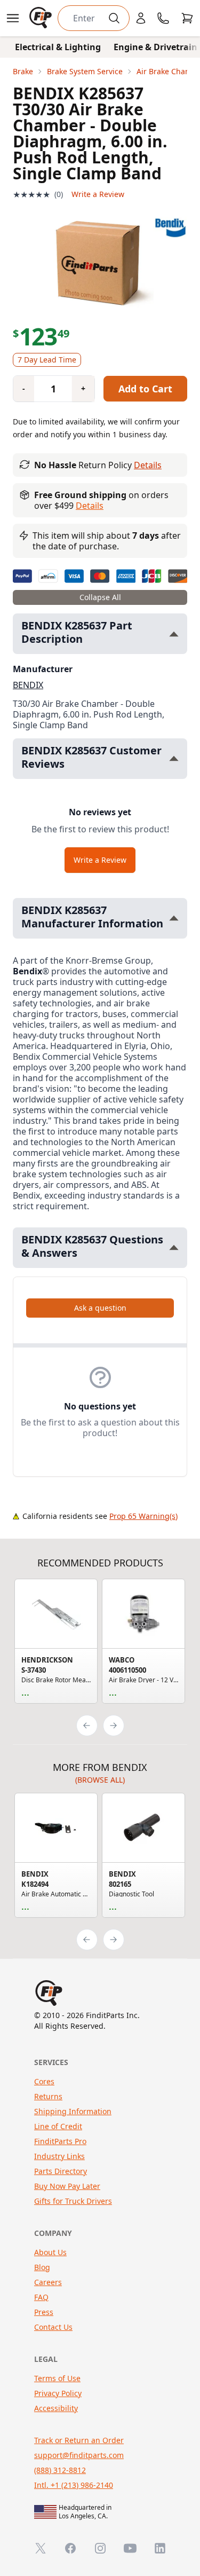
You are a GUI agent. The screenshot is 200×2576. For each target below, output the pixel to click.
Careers (48, 2282)
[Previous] (87, 1726)
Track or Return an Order (79, 2440)
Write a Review (98, 194)
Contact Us (53, 2327)
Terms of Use (57, 2378)
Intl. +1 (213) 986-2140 (74, 2485)
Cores (44, 2081)
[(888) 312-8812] (163, 18)
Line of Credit (58, 2126)
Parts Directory (61, 2171)
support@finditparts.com (79, 2455)
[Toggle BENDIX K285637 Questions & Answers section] (174, 1247)
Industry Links (59, 2156)
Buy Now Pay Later (67, 2186)
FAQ (41, 2297)
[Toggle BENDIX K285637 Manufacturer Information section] (174, 918)
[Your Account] (141, 18)
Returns (48, 2096)
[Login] (141, 18)
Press (44, 2312)
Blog (42, 2267)
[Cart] (187, 18)
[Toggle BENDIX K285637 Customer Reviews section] (174, 758)
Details (148, 465)
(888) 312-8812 (60, 2470)
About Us (50, 2252)
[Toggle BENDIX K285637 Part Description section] (174, 634)
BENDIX (28, 685)
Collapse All (100, 597)
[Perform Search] (114, 18)
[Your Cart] (187, 18)
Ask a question (100, 1308)
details (90, 506)
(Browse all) (100, 1780)
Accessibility (56, 2408)
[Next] (114, 1726)
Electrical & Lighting (58, 47)
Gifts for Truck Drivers (73, 2201)
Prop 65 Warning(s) (143, 1516)
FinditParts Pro (60, 2141)
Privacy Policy (58, 2393)
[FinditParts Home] (42, 18)
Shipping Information (73, 2111)
